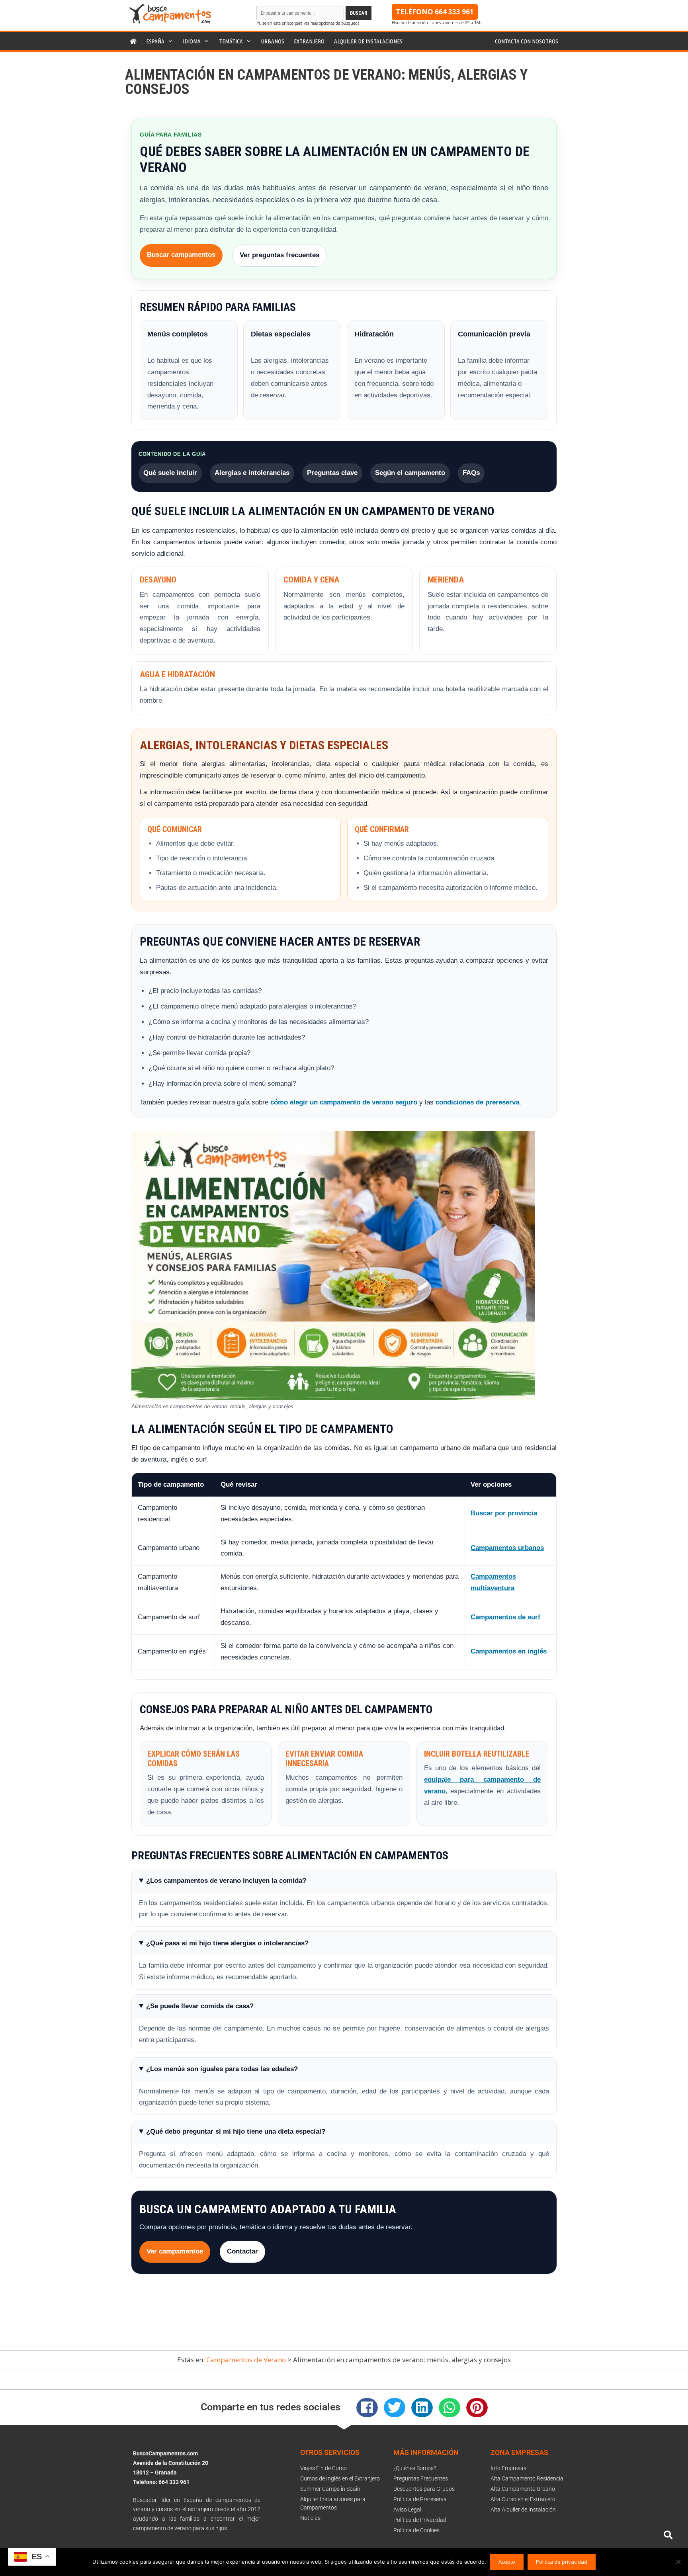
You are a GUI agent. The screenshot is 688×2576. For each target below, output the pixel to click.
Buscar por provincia (504, 1513)
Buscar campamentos (181, 255)
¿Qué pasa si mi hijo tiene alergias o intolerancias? (227, 1943)
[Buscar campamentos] (668, 2535)
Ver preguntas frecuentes (279, 255)
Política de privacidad (562, 2562)
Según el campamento (410, 473)
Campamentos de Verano (246, 2360)
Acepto (507, 2562)
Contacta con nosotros (527, 41)
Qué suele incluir (170, 473)
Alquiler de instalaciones (368, 41)
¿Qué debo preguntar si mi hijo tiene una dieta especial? (236, 2131)
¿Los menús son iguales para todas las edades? (222, 2069)
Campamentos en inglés (509, 1651)
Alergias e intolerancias (252, 473)
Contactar (242, 2251)
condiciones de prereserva (477, 1102)
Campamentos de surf (505, 1617)
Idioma (192, 41)
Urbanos (273, 41)
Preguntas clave (332, 473)
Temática (231, 41)
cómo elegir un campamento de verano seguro (344, 1102)
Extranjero (309, 41)
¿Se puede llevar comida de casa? (200, 2006)
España (155, 41)
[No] (678, 2562)
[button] (367, 2408)
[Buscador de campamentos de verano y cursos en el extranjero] (170, 21)
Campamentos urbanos (507, 1548)
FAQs (471, 473)
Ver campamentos (175, 2251)
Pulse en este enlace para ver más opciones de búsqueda (308, 23)
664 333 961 (454, 12)
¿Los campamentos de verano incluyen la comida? (226, 1881)
